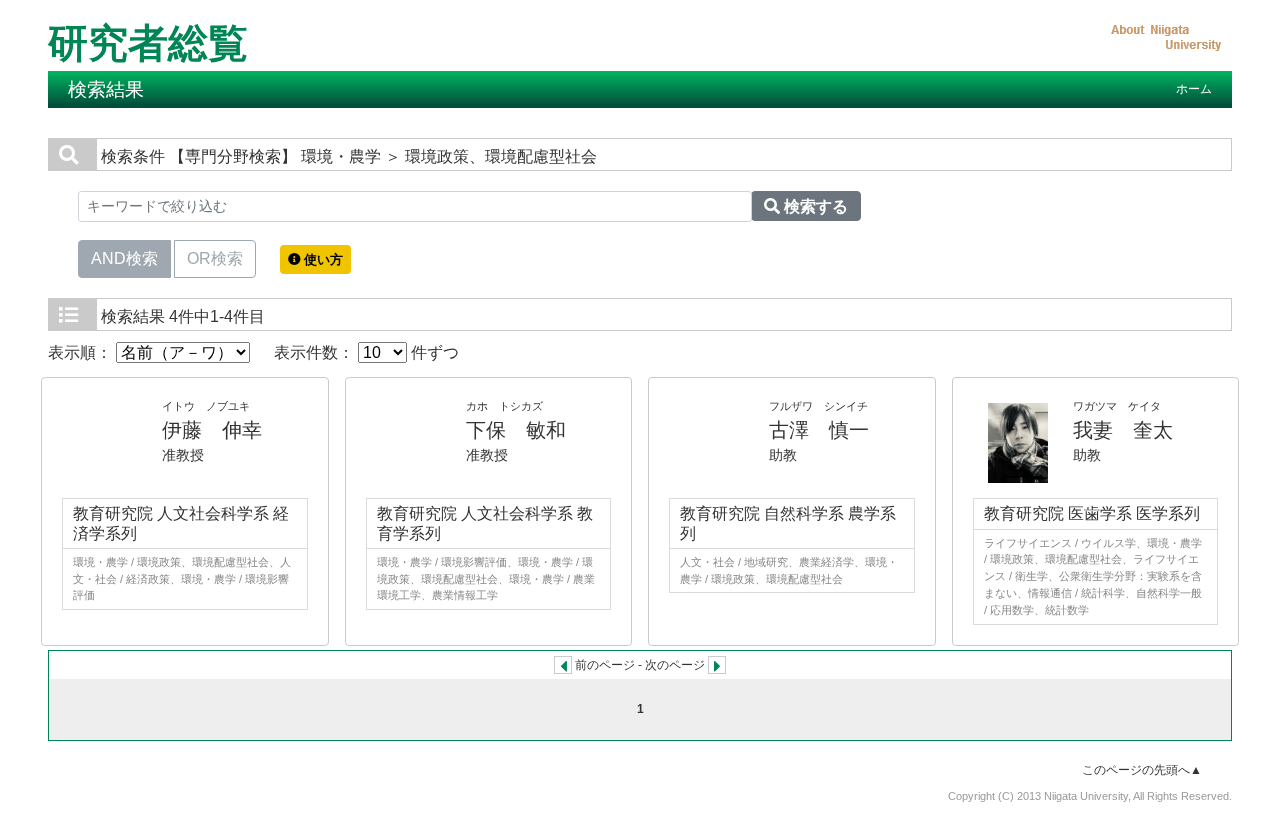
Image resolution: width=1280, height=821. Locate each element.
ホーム (1194, 89)
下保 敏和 (516, 430)
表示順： (82, 352)
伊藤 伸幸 (212, 430)
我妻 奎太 (1123, 430)
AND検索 (124, 258)
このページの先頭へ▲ (1142, 770)
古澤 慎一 (819, 430)
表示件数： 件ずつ (366, 352)
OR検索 (215, 258)
